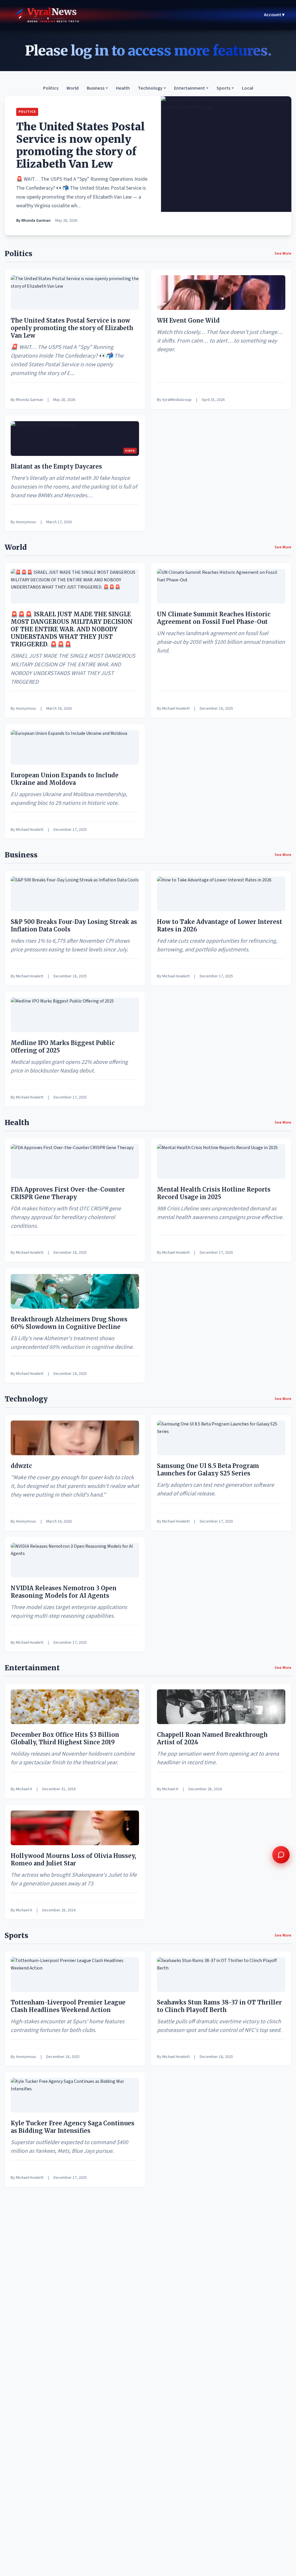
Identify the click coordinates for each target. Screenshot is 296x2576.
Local (248, 88)
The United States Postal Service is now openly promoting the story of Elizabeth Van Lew (81, 146)
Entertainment (191, 88)
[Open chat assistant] (281, 1855)
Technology (152, 88)
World (73, 88)
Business (97, 88)
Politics (51, 88)
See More (283, 254)
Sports (225, 88)
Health (123, 88)
